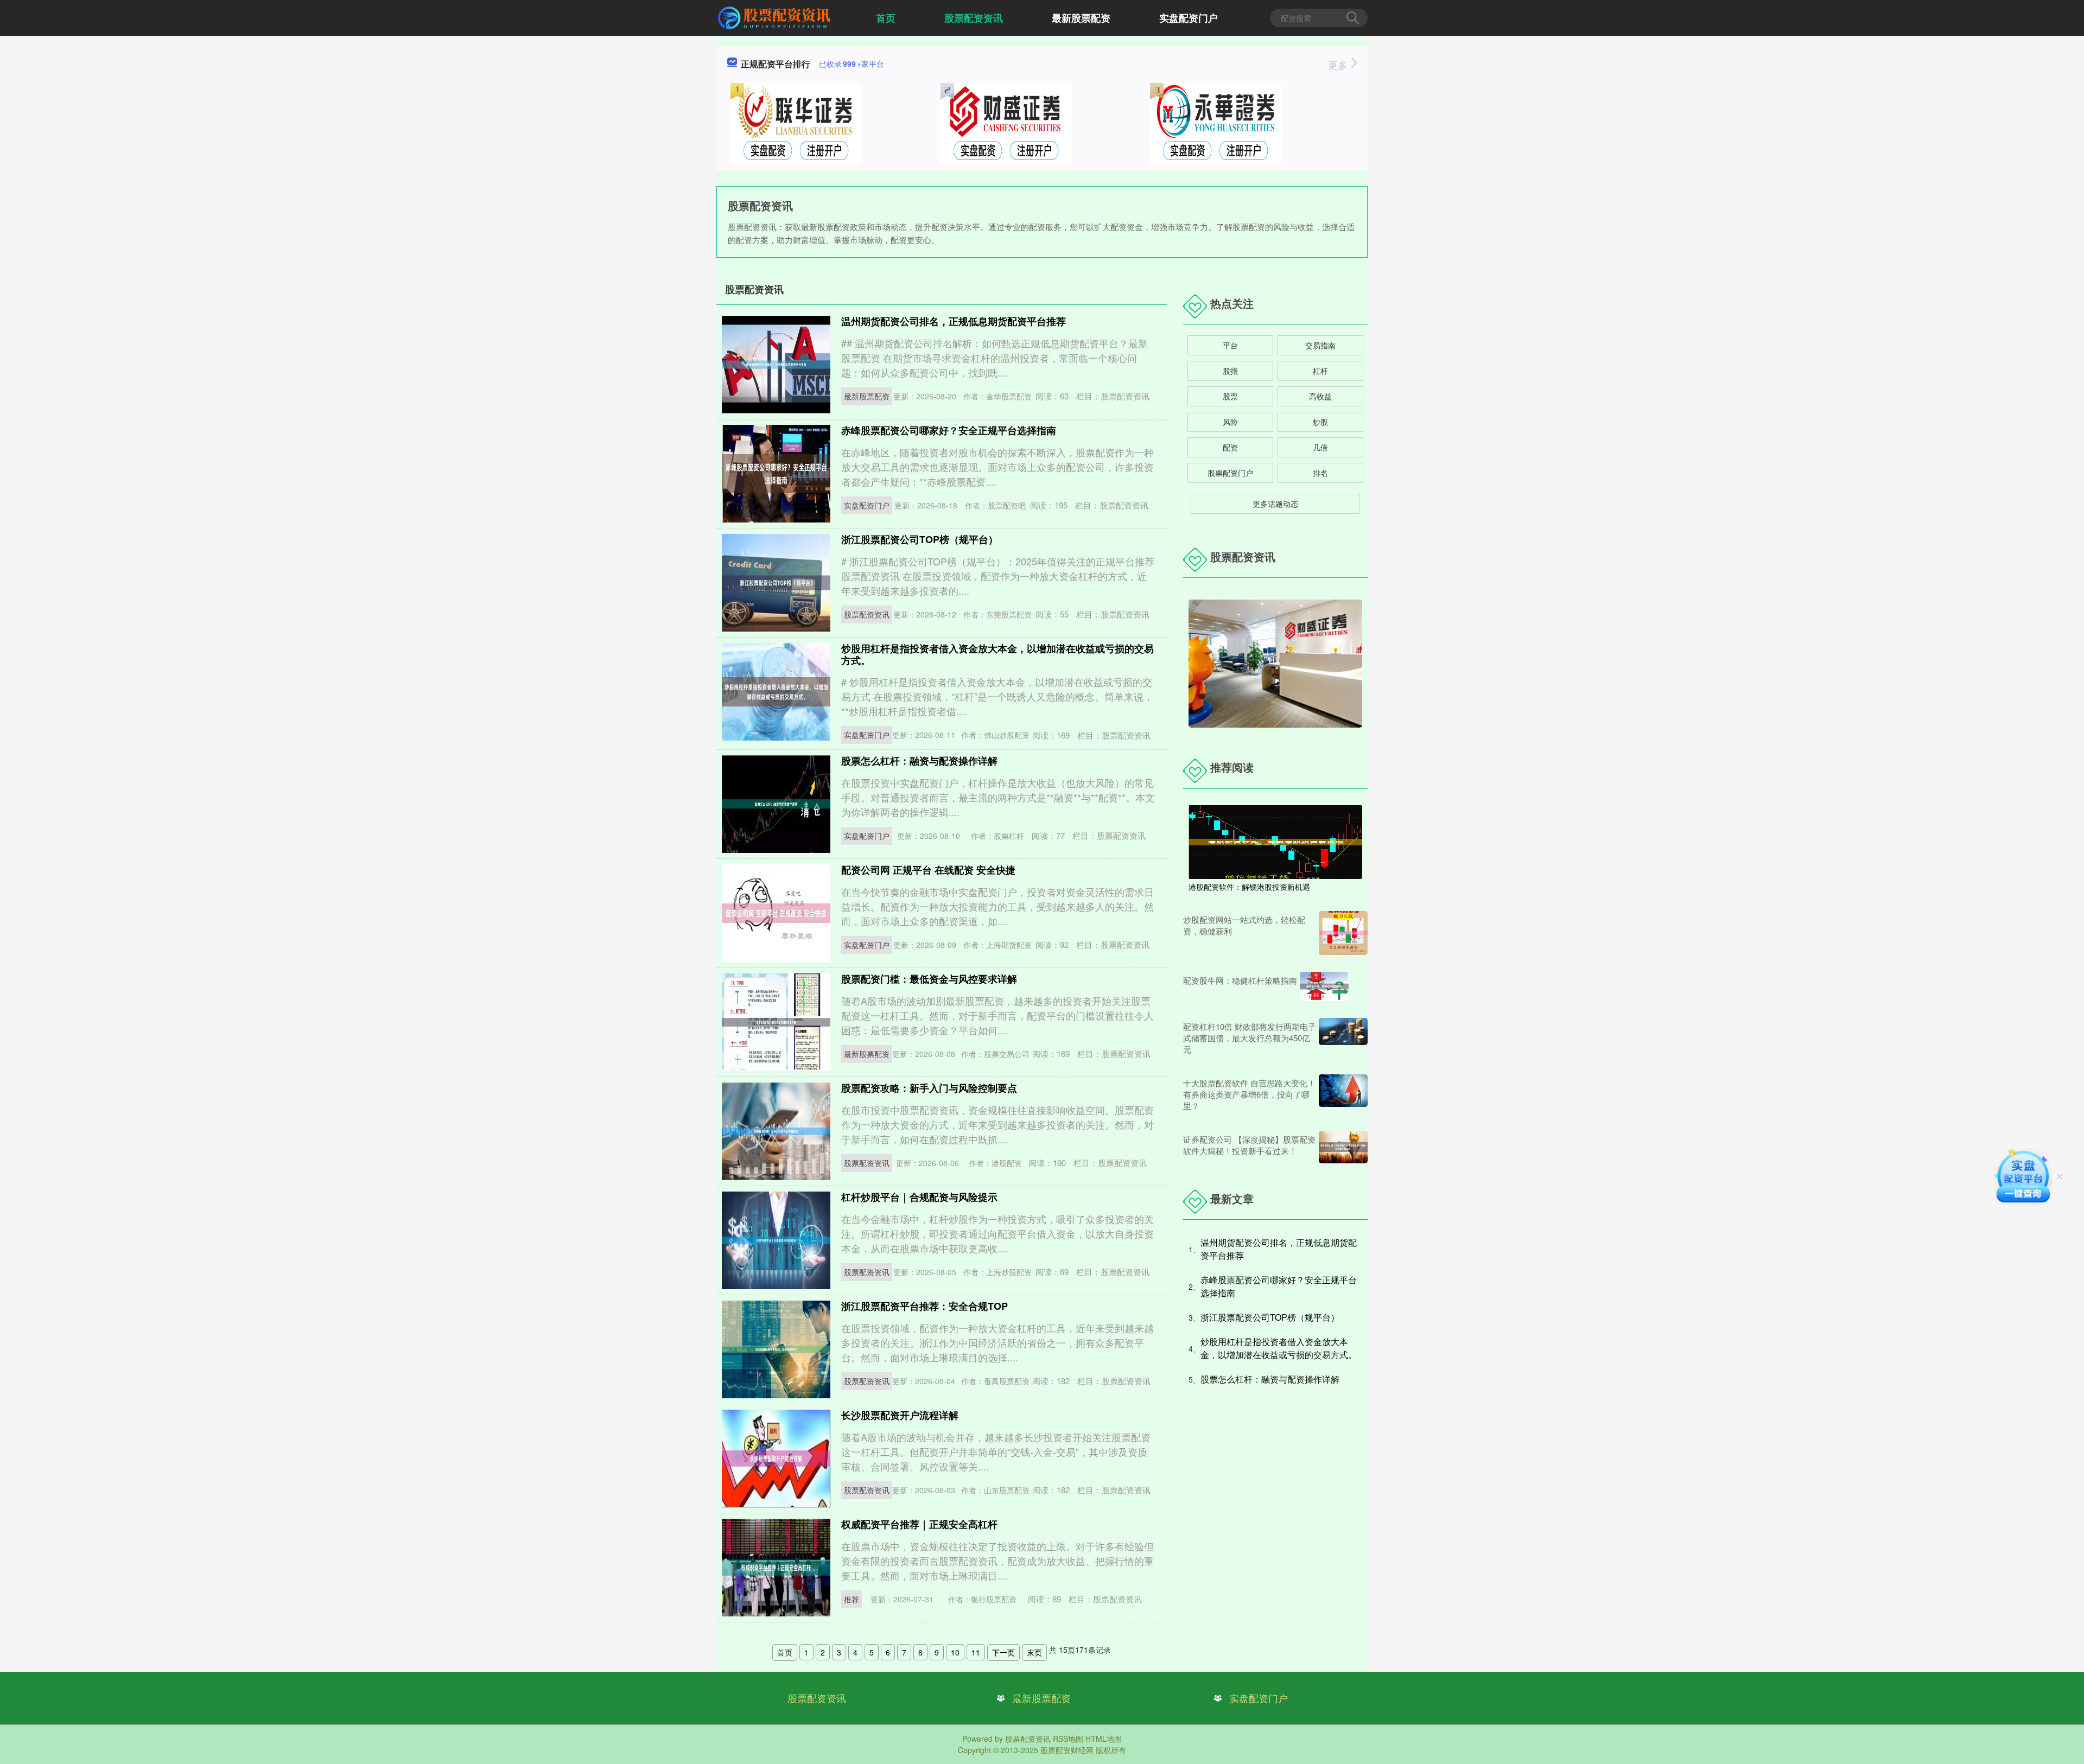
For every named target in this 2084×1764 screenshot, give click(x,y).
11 (976, 1652)
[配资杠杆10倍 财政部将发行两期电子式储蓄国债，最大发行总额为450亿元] (1343, 1038)
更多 (1339, 65)
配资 (1230, 447)
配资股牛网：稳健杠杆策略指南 (1240, 980)
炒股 (1320, 422)
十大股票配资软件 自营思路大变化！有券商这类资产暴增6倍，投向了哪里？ (1249, 1094)
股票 (1230, 396)
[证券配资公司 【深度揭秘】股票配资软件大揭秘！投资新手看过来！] (1343, 1147)
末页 (1034, 1652)
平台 (1230, 345)
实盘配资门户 (1189, 18)
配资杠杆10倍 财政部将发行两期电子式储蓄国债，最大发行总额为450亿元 (1250, 1038)
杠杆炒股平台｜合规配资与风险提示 (919, 1197)
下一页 (1003, 1652)
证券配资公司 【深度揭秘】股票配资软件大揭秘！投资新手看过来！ (1249, 1145)
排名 (1320, 473)
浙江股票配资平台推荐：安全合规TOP (925, 1306)
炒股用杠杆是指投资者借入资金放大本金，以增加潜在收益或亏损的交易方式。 (997, 654)
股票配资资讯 (974, 18)
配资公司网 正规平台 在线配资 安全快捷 (928, 870)
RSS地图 (1068, 1738)
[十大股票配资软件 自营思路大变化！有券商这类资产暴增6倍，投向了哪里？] (1343, 1094)
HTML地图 (1104, 1738)
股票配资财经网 (1067, 1750)
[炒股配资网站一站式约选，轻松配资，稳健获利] (1343, 933)
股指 (1230, 371)
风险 (1230, 422)
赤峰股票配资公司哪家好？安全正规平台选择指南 (949, 430)
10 (955, 1652)
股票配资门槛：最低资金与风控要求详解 (929, 979)
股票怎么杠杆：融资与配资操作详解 (919, 761)
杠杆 (1320, 371)
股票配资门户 (1230, 473)
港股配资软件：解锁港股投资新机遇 (1249, 887)
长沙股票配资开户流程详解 (900, 1415)
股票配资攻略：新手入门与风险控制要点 (929, 1088)
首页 (886, 18)
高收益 (1320, 396)
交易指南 (1320, 345)
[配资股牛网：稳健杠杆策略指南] (1324, 986)
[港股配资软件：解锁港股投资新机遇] (1275, 841)
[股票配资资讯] (776, 17)
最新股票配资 (1081, 18)
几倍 (1320, 447)
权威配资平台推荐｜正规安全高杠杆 (919, 1524)
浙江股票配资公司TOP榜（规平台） (920, 539)
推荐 (852, 1599)
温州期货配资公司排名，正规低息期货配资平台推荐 (954, 321)
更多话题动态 (1275, 504)
